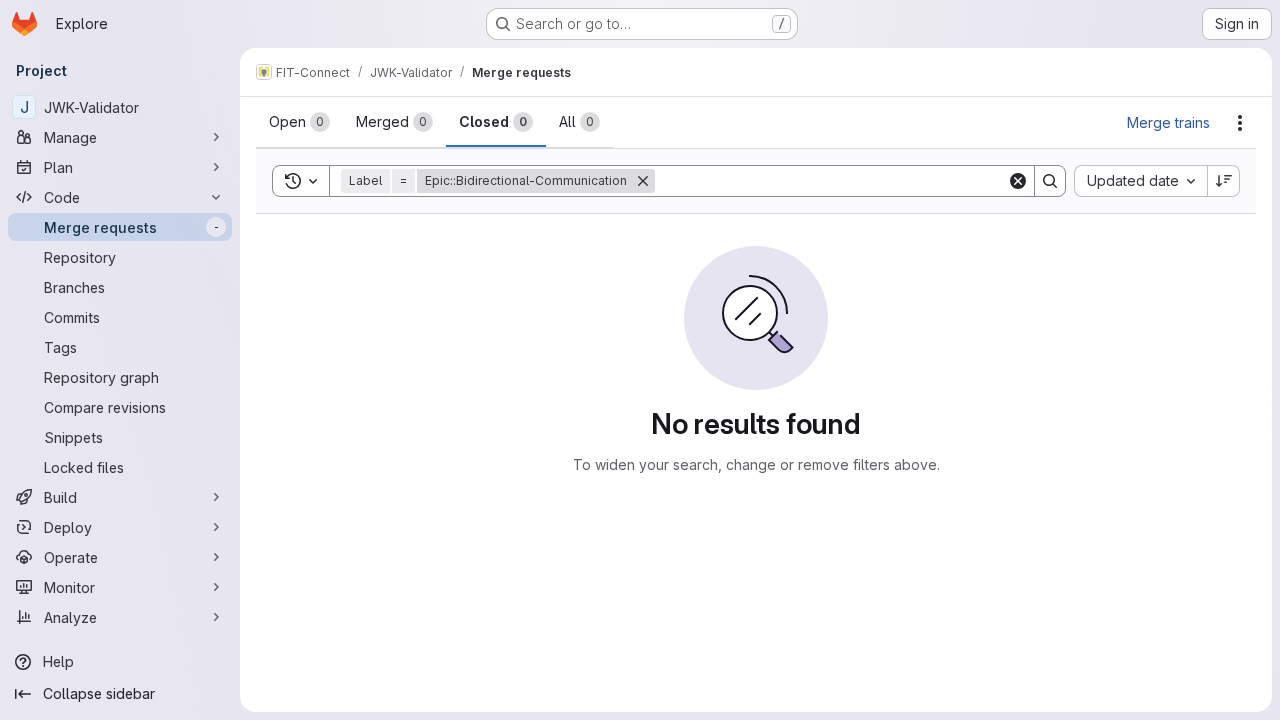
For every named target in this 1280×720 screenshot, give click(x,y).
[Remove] (643, 181)
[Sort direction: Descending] (1224, 181)
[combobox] (1140, 181)
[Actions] (1240, 123)
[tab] (299, 122)
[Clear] (1018, 181)
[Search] (1050, 181)
